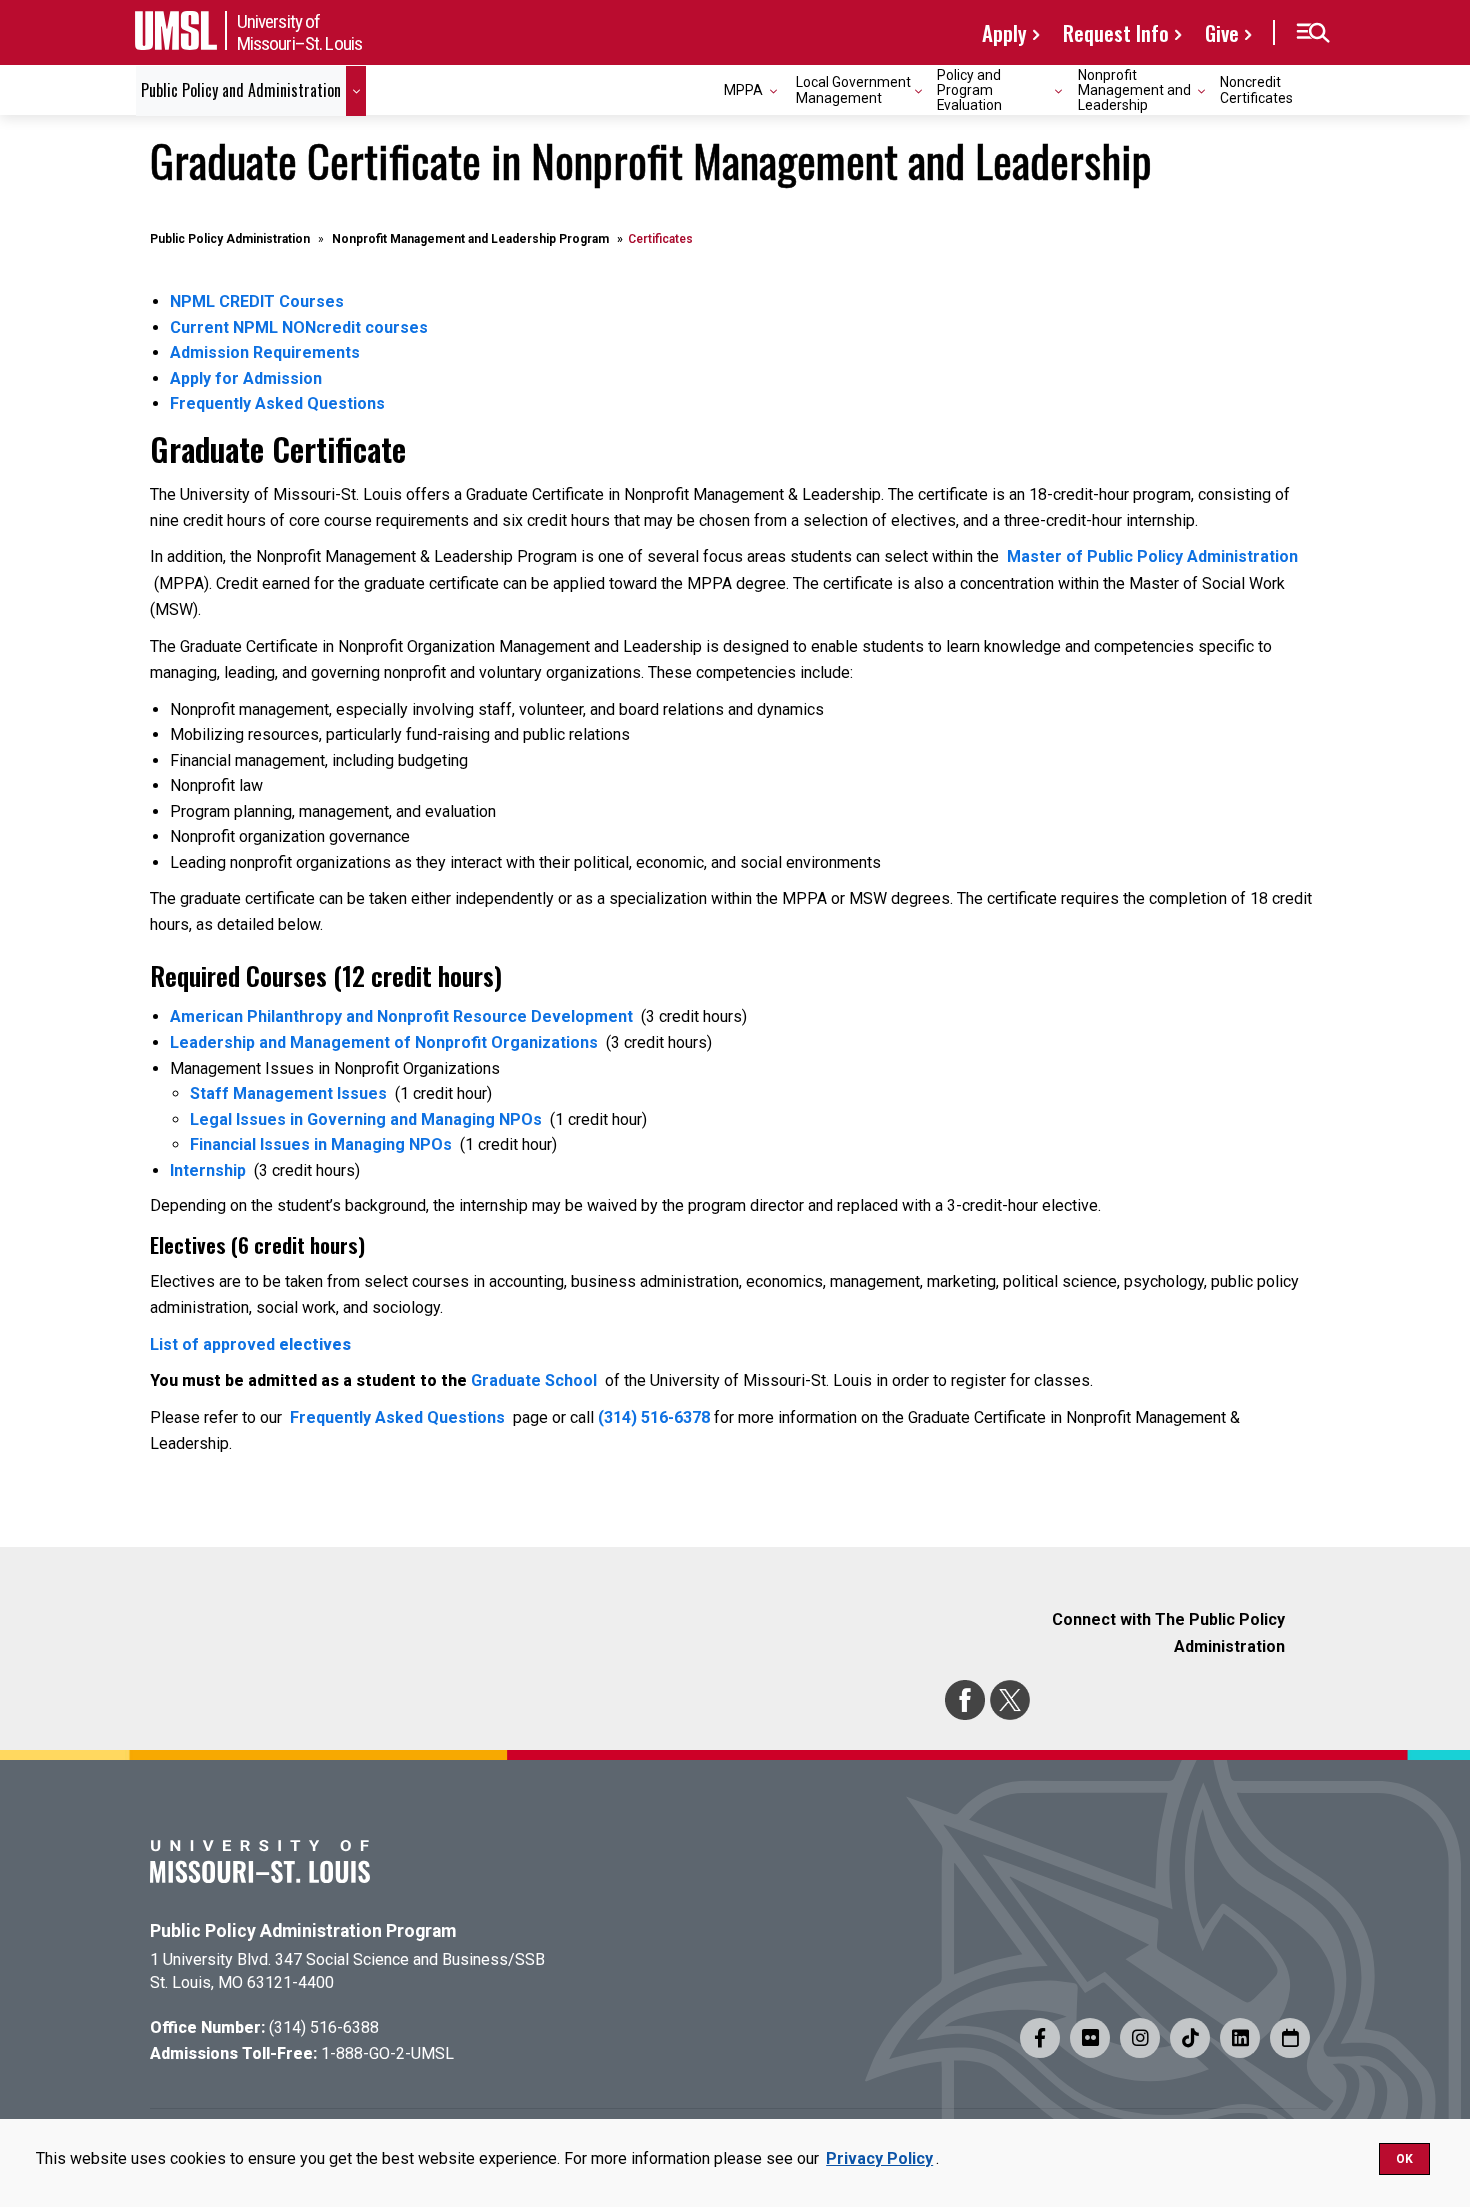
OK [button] (1404, 2159)
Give (1222, 32)
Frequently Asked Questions (277, 403)
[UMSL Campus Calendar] (1290, 2038)
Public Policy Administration (230, 239)
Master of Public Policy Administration (1152, 556)
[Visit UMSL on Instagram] (1140, 2038)
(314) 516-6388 (324, 2027)
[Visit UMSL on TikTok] (1190, 2038)
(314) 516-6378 (654, 1417)
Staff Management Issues (288, 1093)
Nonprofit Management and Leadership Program (470, 239)
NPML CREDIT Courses (257, 301)
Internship (208, 1170)
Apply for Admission (246, 378)
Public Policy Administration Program (303, 1931)
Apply (1004, 32)
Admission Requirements (265, 352)
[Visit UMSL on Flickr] (1090, 2038)
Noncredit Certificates (1256, 89)
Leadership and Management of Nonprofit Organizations (384, 1042)
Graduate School (534, 1380)
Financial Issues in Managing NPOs (321, 1144)
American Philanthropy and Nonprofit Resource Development (401, 1016)
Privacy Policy (879, 2158)
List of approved (250, 1344)
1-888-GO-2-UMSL (387, 2053)
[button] (1312, 33)
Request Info (1116, 32)
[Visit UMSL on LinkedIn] (1240, 2038)
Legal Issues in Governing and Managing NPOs (366, 1119)
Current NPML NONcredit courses (299, 327)
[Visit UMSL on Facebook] (1040, 2038)
